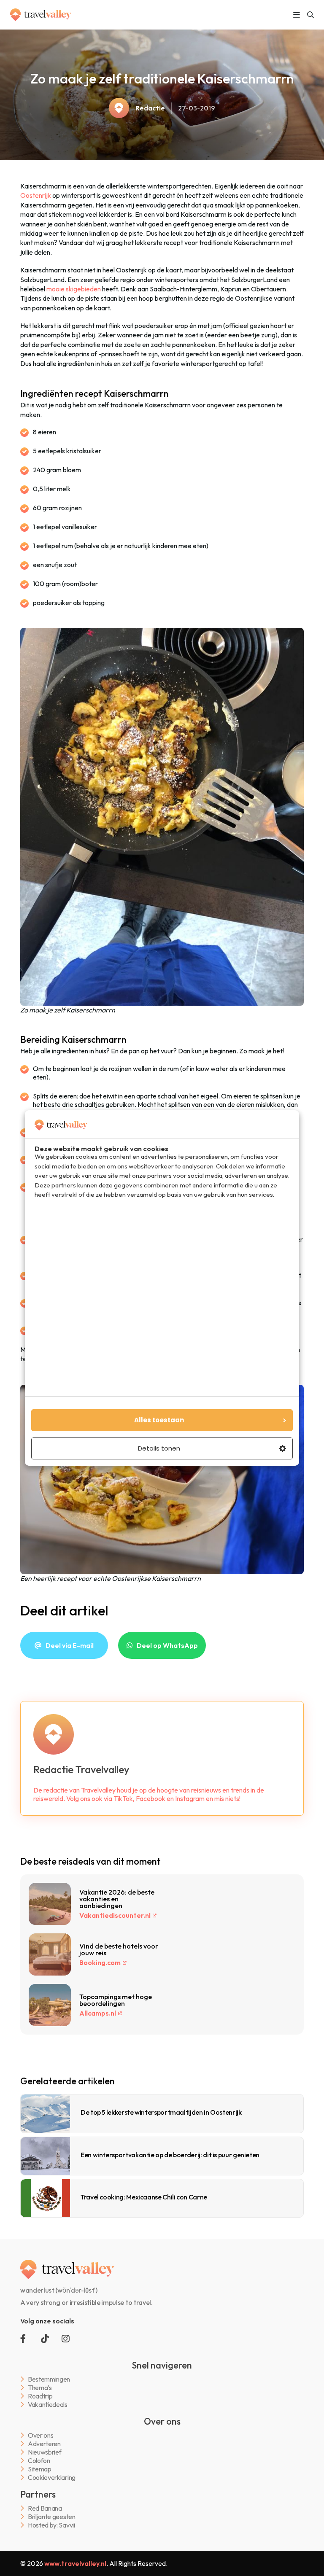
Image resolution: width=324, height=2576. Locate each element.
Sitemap (40, 2469)
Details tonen (159, 1448)
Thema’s (40, 2388)
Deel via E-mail (70, 1645)
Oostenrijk (36, 195)
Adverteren (44, 2444)
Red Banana (45, 2508)
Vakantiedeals (48, 2405)
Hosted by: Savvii (51, 2525)
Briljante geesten (52, 2517)
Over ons (40, 2435)
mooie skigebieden (74, 289)
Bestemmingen (49, 2379)
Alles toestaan (159, 1420)
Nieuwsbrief (45, 2452)
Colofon (39, 2461)
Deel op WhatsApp (167, 1645)
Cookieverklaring (52, 2478)
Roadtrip (40, 2396)
